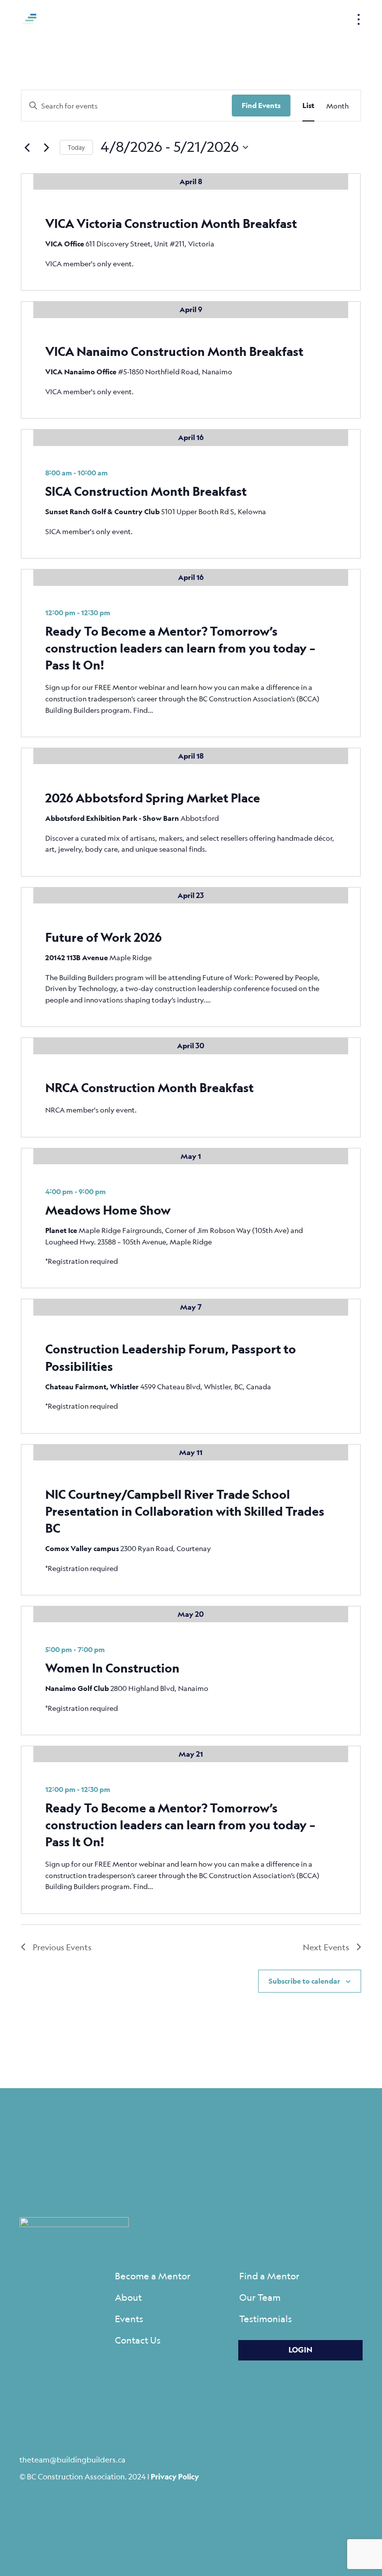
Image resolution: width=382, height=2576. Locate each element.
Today (76, 147)
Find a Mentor (269, 2276)
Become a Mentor (153, 2276)
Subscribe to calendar (304, 1981)
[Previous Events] (27, 147)
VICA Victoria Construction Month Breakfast (171, 223)
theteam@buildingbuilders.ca (72, 2459)
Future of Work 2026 (103, 937)
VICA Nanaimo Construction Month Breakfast (174, 351)
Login (300, 2350)
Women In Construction (112, 1668)
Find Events (261, 105)
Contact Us (138, 2340)
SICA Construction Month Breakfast (146, 491)
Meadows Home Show (108, 1210)
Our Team (260, 2297)
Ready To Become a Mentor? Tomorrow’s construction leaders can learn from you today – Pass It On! (180, 648)
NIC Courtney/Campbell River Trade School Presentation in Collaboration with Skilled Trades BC (185, 1511)
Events (129, 2319)
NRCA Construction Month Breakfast (149, 1087)
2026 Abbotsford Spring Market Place (153, 798)
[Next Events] (46, 147)
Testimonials (266, 2319)
